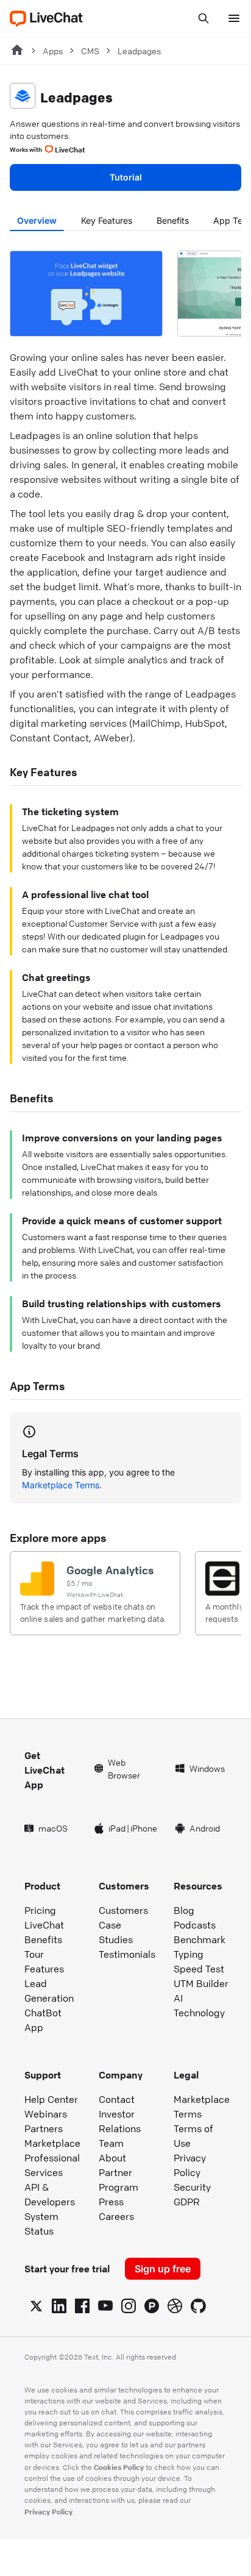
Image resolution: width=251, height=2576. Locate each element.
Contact (117, 2099)
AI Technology (199, 2005)
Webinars (46, 2114)
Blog (184, 1910)
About (112, 2158)
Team (111, 2143)
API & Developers (50, 2194)
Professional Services (52, 2165)
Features (44, 1969)
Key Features (107, 220)
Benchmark (200, 1939)
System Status (41, 2224)
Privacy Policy (190, 2165)
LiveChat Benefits (44, 1932)
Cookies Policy (119, 2467)
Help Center (51, 2099)
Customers (123, 1910)
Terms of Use (193, 2136)
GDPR (187, 2202)
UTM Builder (201, 1983)
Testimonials (127, 1954)
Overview (37, 220)
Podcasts (195, 1925)
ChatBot (43, 2013)
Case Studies (116, 1932)
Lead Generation (49, 1991)
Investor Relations (120, 2121)
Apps (53, 51)
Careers (116, 2216)
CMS (90, 51)
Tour (34, 1954)
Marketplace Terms (61, 1485)
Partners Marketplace (52, 2136)
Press (111, 2202)
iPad (117, 1828)
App (34, 2027)
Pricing (40, 1910)
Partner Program (118, 2180)
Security (192, 2187)
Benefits (173, 220)
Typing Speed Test (199, 1961)
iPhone (144, 1828)
